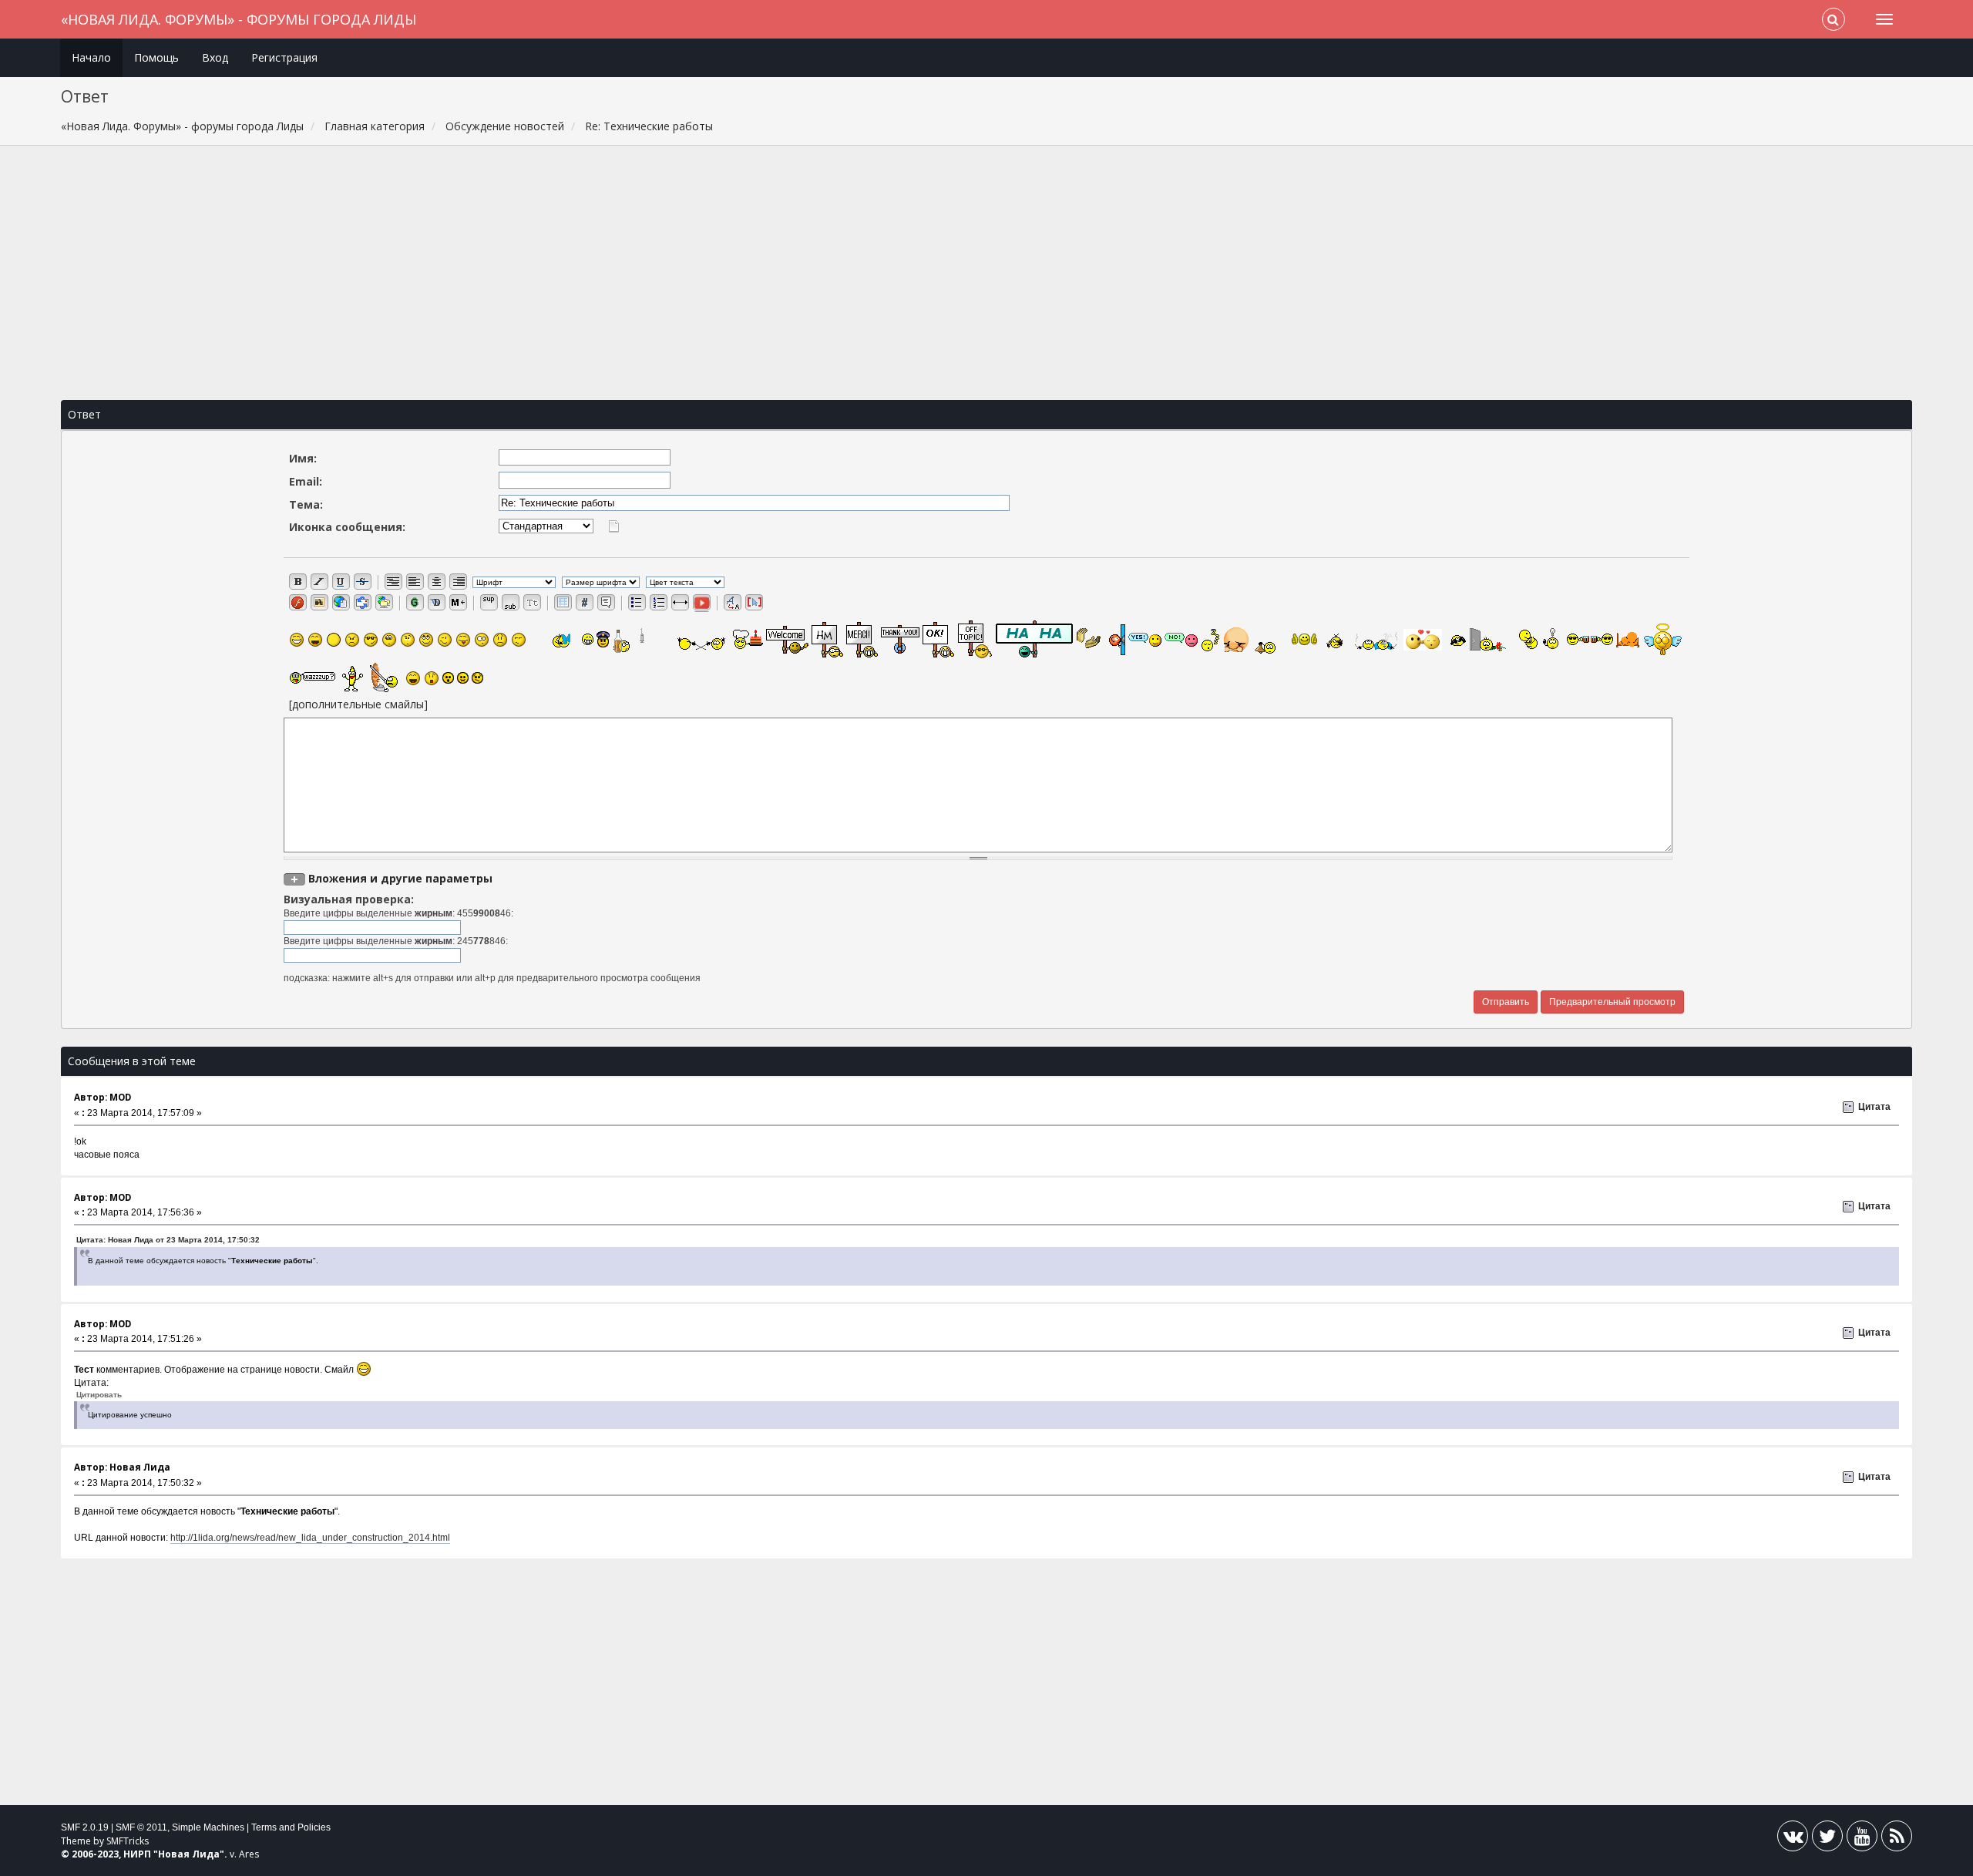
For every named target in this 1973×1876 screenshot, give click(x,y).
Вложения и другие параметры (400, 878)
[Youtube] (1862, 1839)
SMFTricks (128, 1841)
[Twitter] (1827, 1839)
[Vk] (1793, 1839)
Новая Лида (189, 1854)
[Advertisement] (986, 273)
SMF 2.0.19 (85, 1827)
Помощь (156, 57)
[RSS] (1897, 1839)
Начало (91, 57)
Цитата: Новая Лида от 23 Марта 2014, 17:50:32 (168, 1240)
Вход (215, 57)
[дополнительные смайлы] (358, 704)
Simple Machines (208, 1827)
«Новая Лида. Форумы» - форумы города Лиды (239, 19)
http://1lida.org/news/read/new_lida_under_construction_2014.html (310, 1538)
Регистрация (284, 57)
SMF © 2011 (141, 1827)
